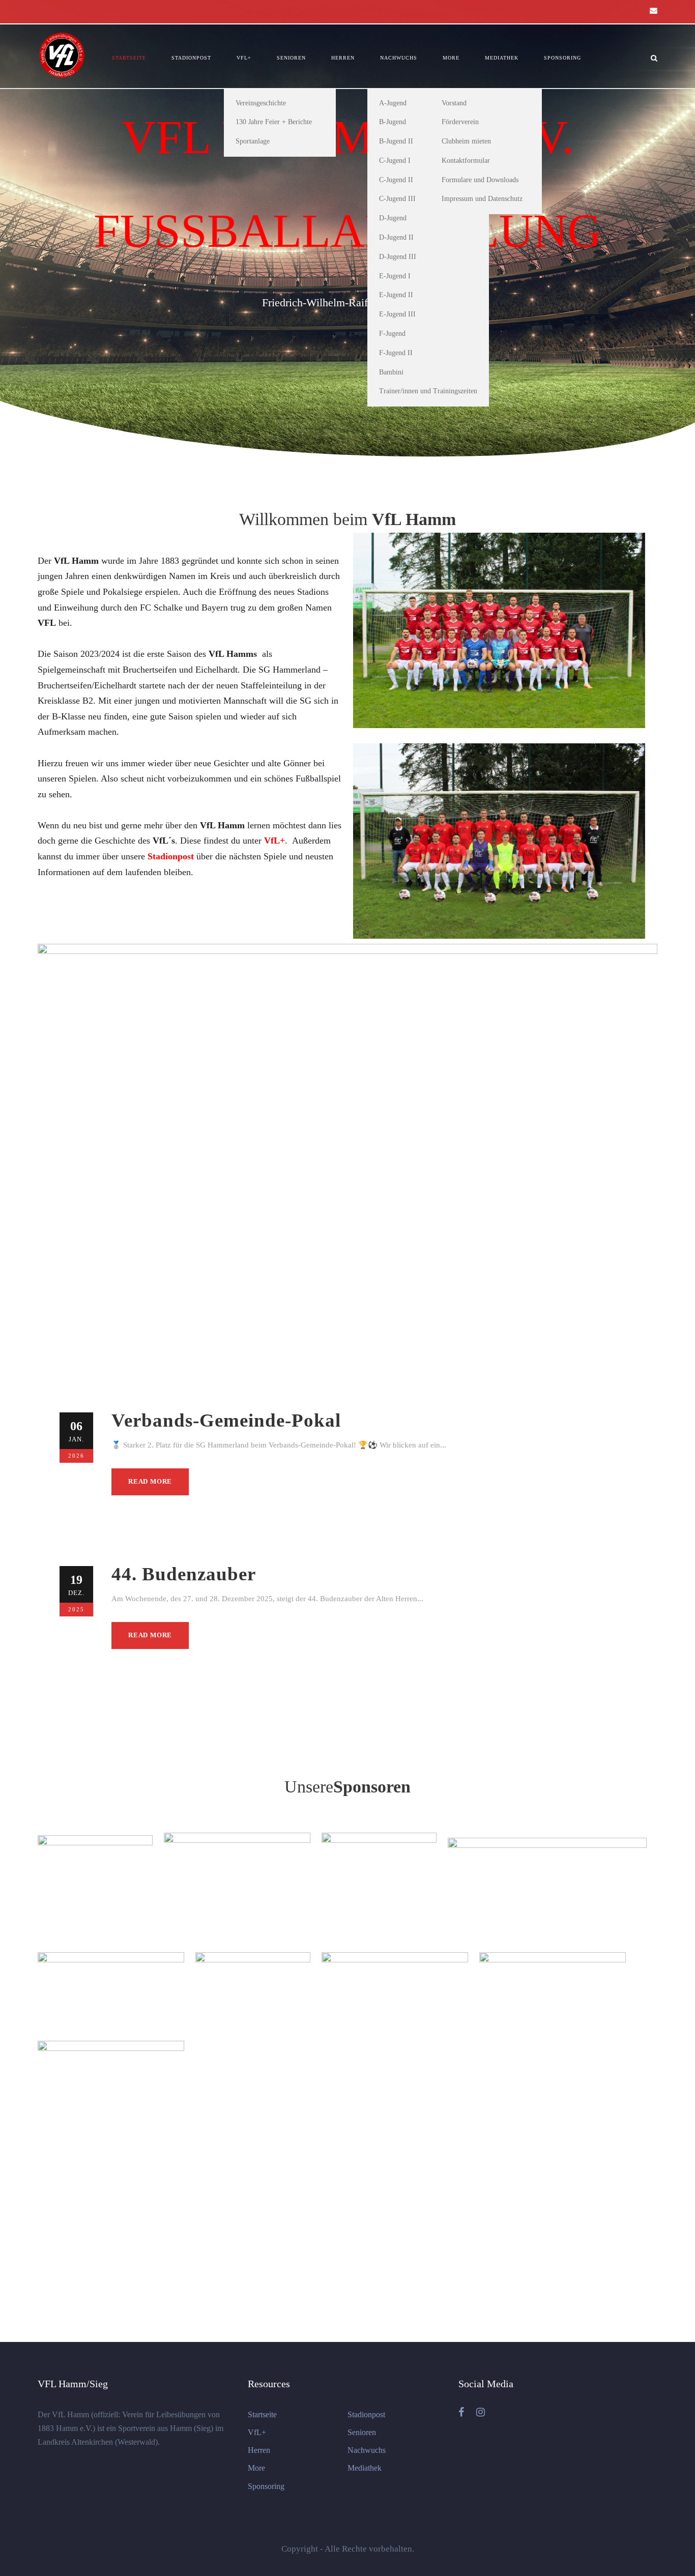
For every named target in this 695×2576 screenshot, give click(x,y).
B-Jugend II (396, 141)
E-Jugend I (395, 276)
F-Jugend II (396, 353)
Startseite (129, 58)
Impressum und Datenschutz (482, 199)
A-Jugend (393, 103)
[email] (654, 11)
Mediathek (502, 58)
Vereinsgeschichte (261, 103)
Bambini (391, 372)
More (451, 58)
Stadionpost (191, 58)
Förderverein (460, 122)
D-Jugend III (398, 257)
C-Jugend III (397, 199)
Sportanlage (253, 141)
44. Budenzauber (184, 1574)
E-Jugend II (396, 295)
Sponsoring (562, 58)
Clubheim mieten (466, 141)
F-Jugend (392, 334)
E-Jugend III (397, 314)
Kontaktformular (466, 161)
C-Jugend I (395, 161)
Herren (343, 58)
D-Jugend (393, 218)
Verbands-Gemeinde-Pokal (226, 1420)
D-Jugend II (396, 237)
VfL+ (244, 58)
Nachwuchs (399, 58)
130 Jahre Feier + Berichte (274, 122)
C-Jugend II (396, 180)
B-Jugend (393, 122)
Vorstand (454, 103)
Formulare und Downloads (480, 180)
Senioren (291, 58)
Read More (150, 1481)
